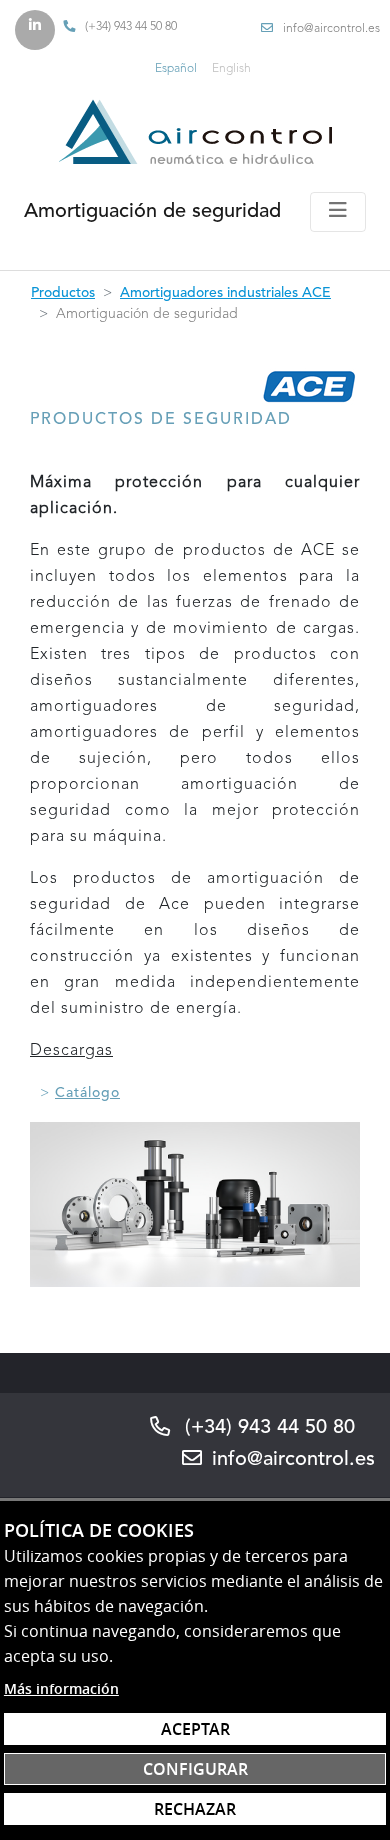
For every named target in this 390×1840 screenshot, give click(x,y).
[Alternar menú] (338, 212)
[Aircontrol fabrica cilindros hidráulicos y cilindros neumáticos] (195, 131)
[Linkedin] (35, 30)
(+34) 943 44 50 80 (131, 27)
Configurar (195, 1769)
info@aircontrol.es (331, 29)
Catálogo (87, 1093)
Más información (61, 1688)
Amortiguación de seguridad (152, 212)
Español (176, 69)
